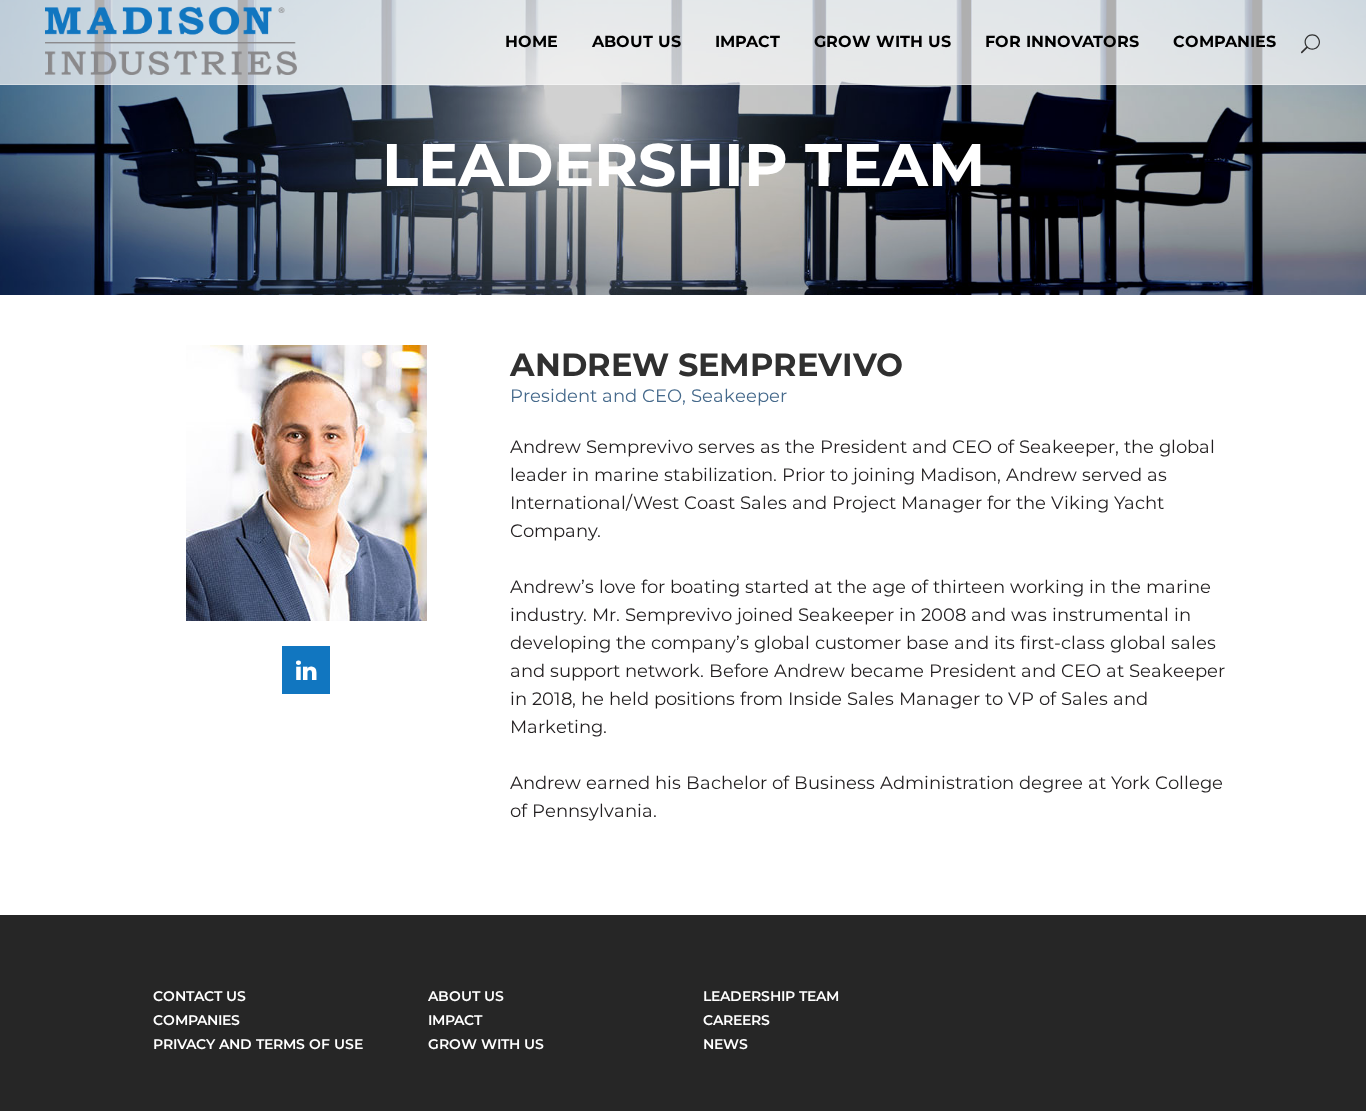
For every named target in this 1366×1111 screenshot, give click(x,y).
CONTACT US (199, 996)
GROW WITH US (486, 1044)
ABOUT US (466, 996)
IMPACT (455, 1020)
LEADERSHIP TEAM (771, 996)
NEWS (725, 1044)
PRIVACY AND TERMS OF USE (258, 1044)
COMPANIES (196, 1020)
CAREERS (736, 1020)
